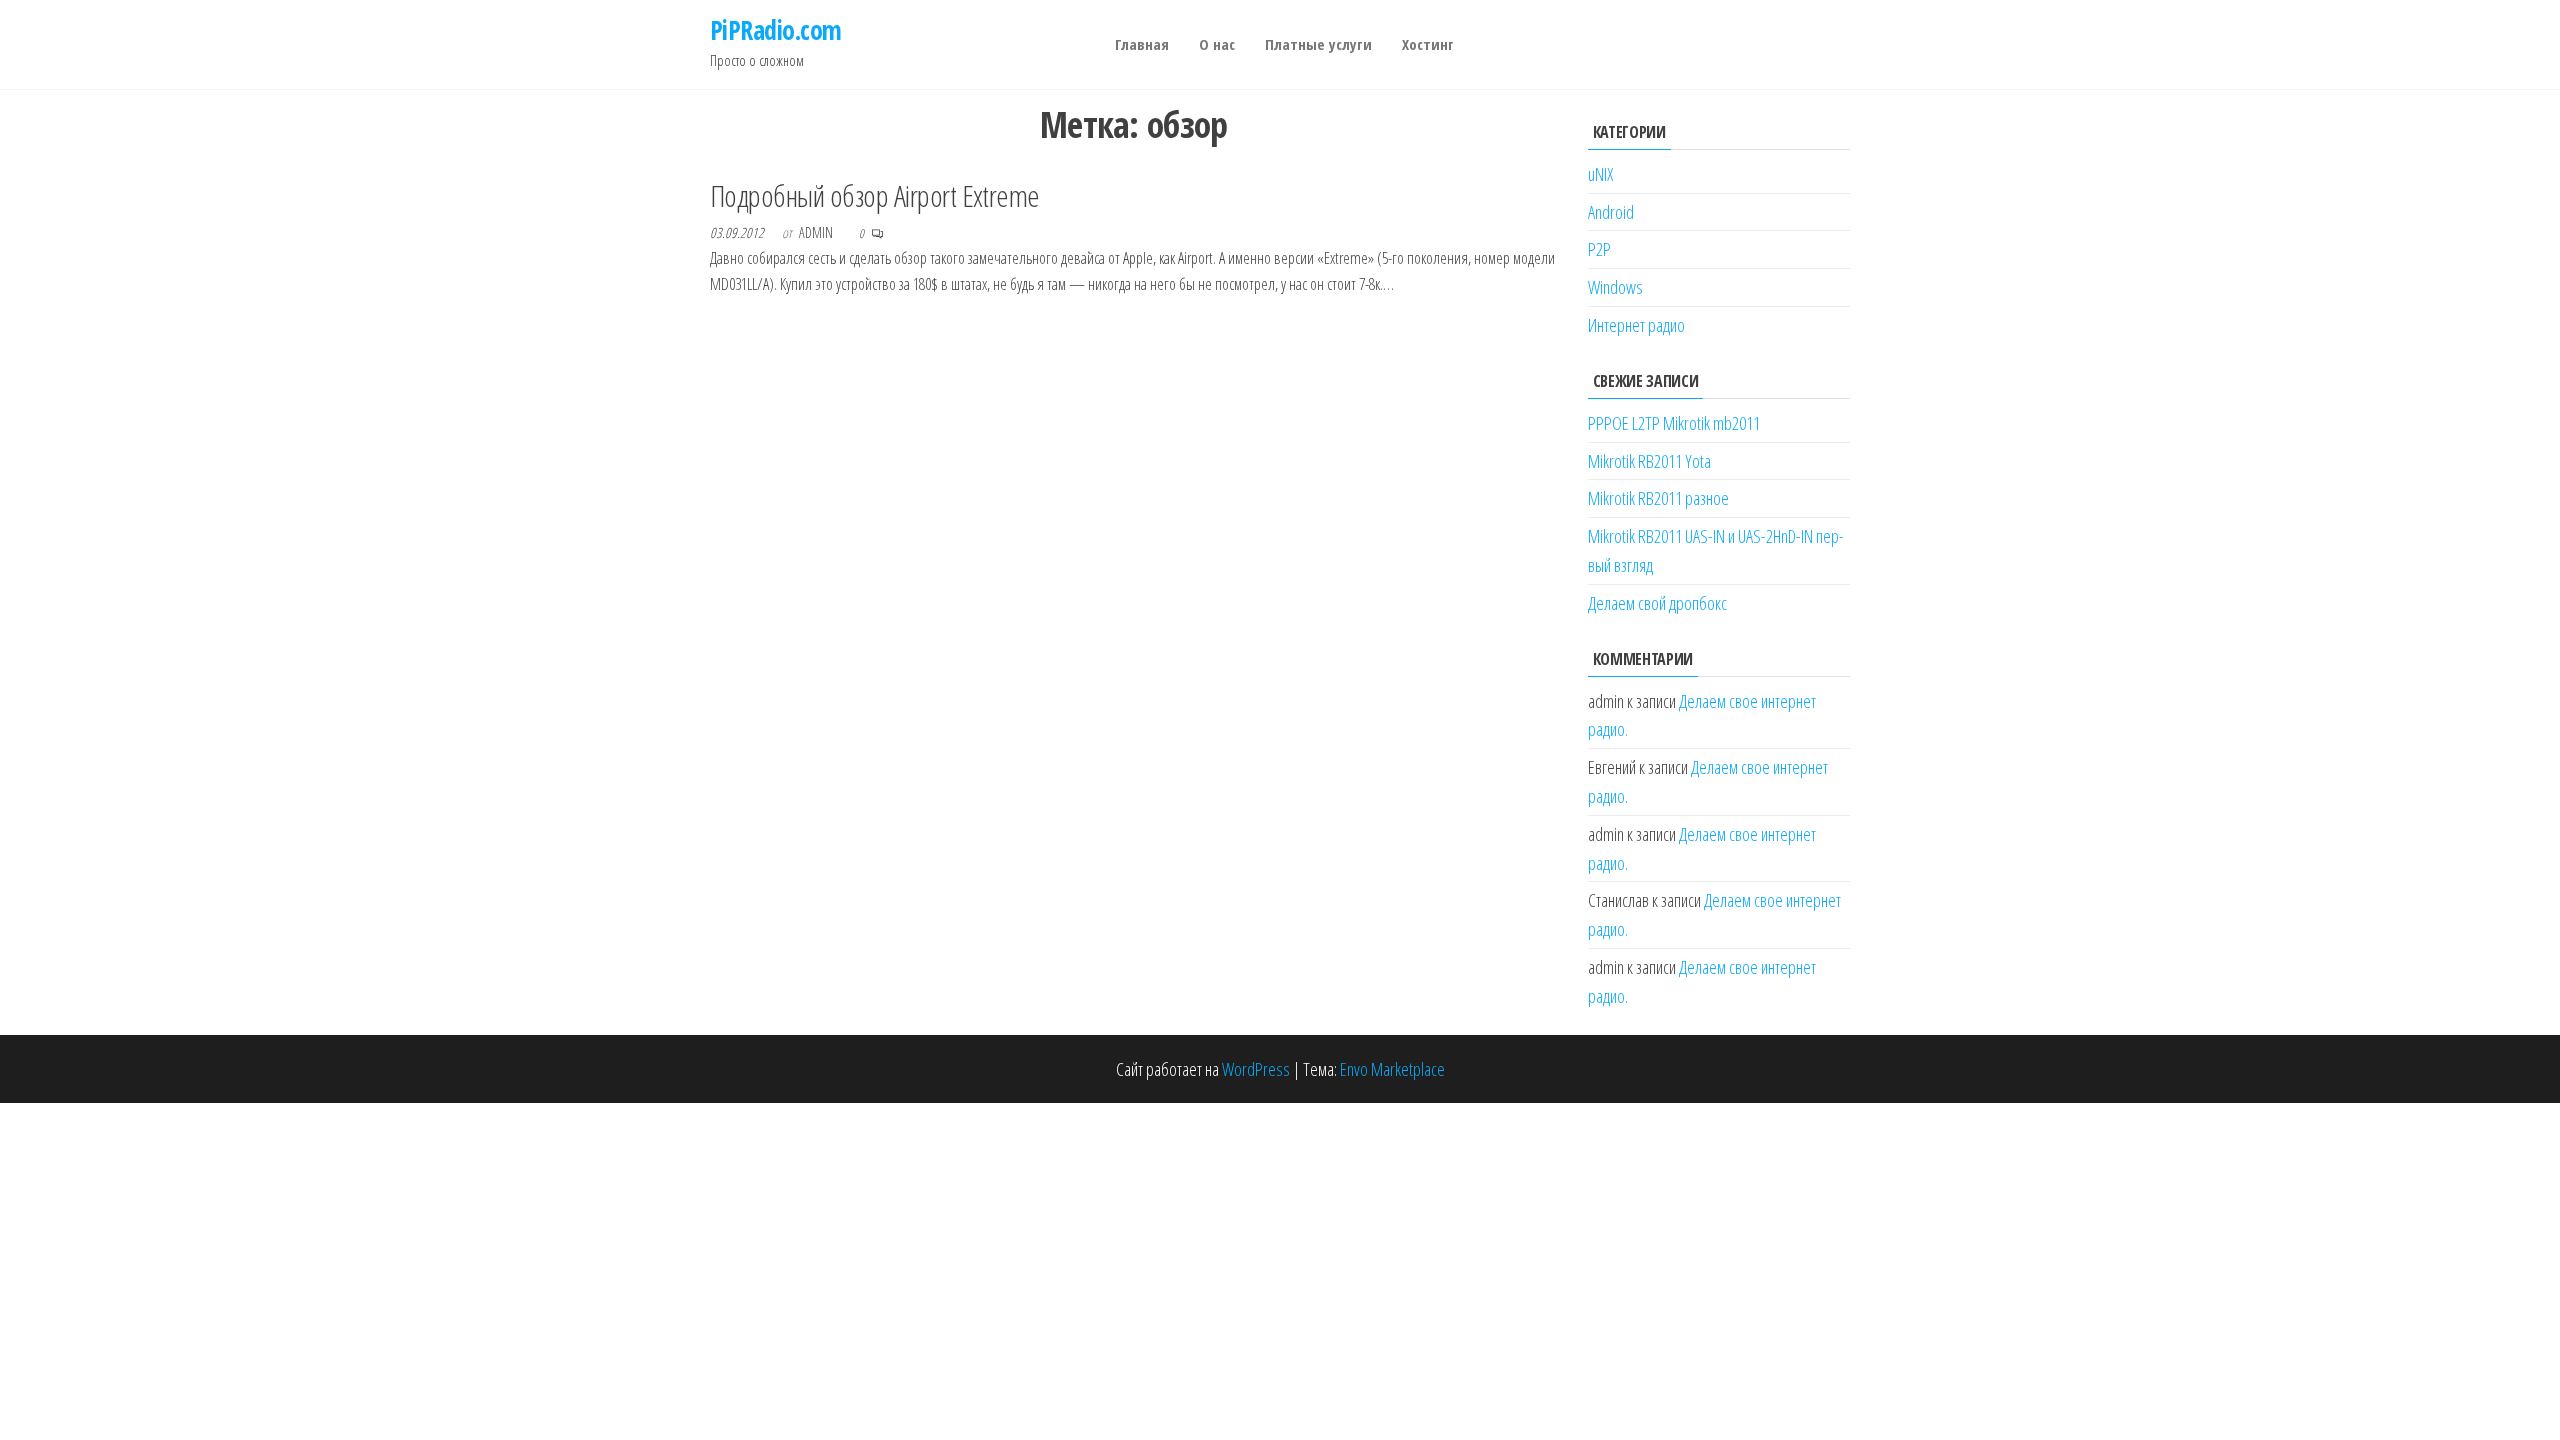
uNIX (1600, 174)
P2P (1599, 249)
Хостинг (1428, 44)
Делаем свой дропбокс (1657, 603)
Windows (1615, 287)
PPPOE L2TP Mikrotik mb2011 (1674, 423)
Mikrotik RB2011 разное (1658, 498)
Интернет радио (1636, 325)
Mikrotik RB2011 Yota (1649, 461)
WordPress (1256, 1069)
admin (817, 232)
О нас (1217, 44)
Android (1611, 212)
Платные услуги (1318, 44)
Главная (1142, 44)
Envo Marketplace (1392, 1069)
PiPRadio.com (776, 30)
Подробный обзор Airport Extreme (875, 195)
